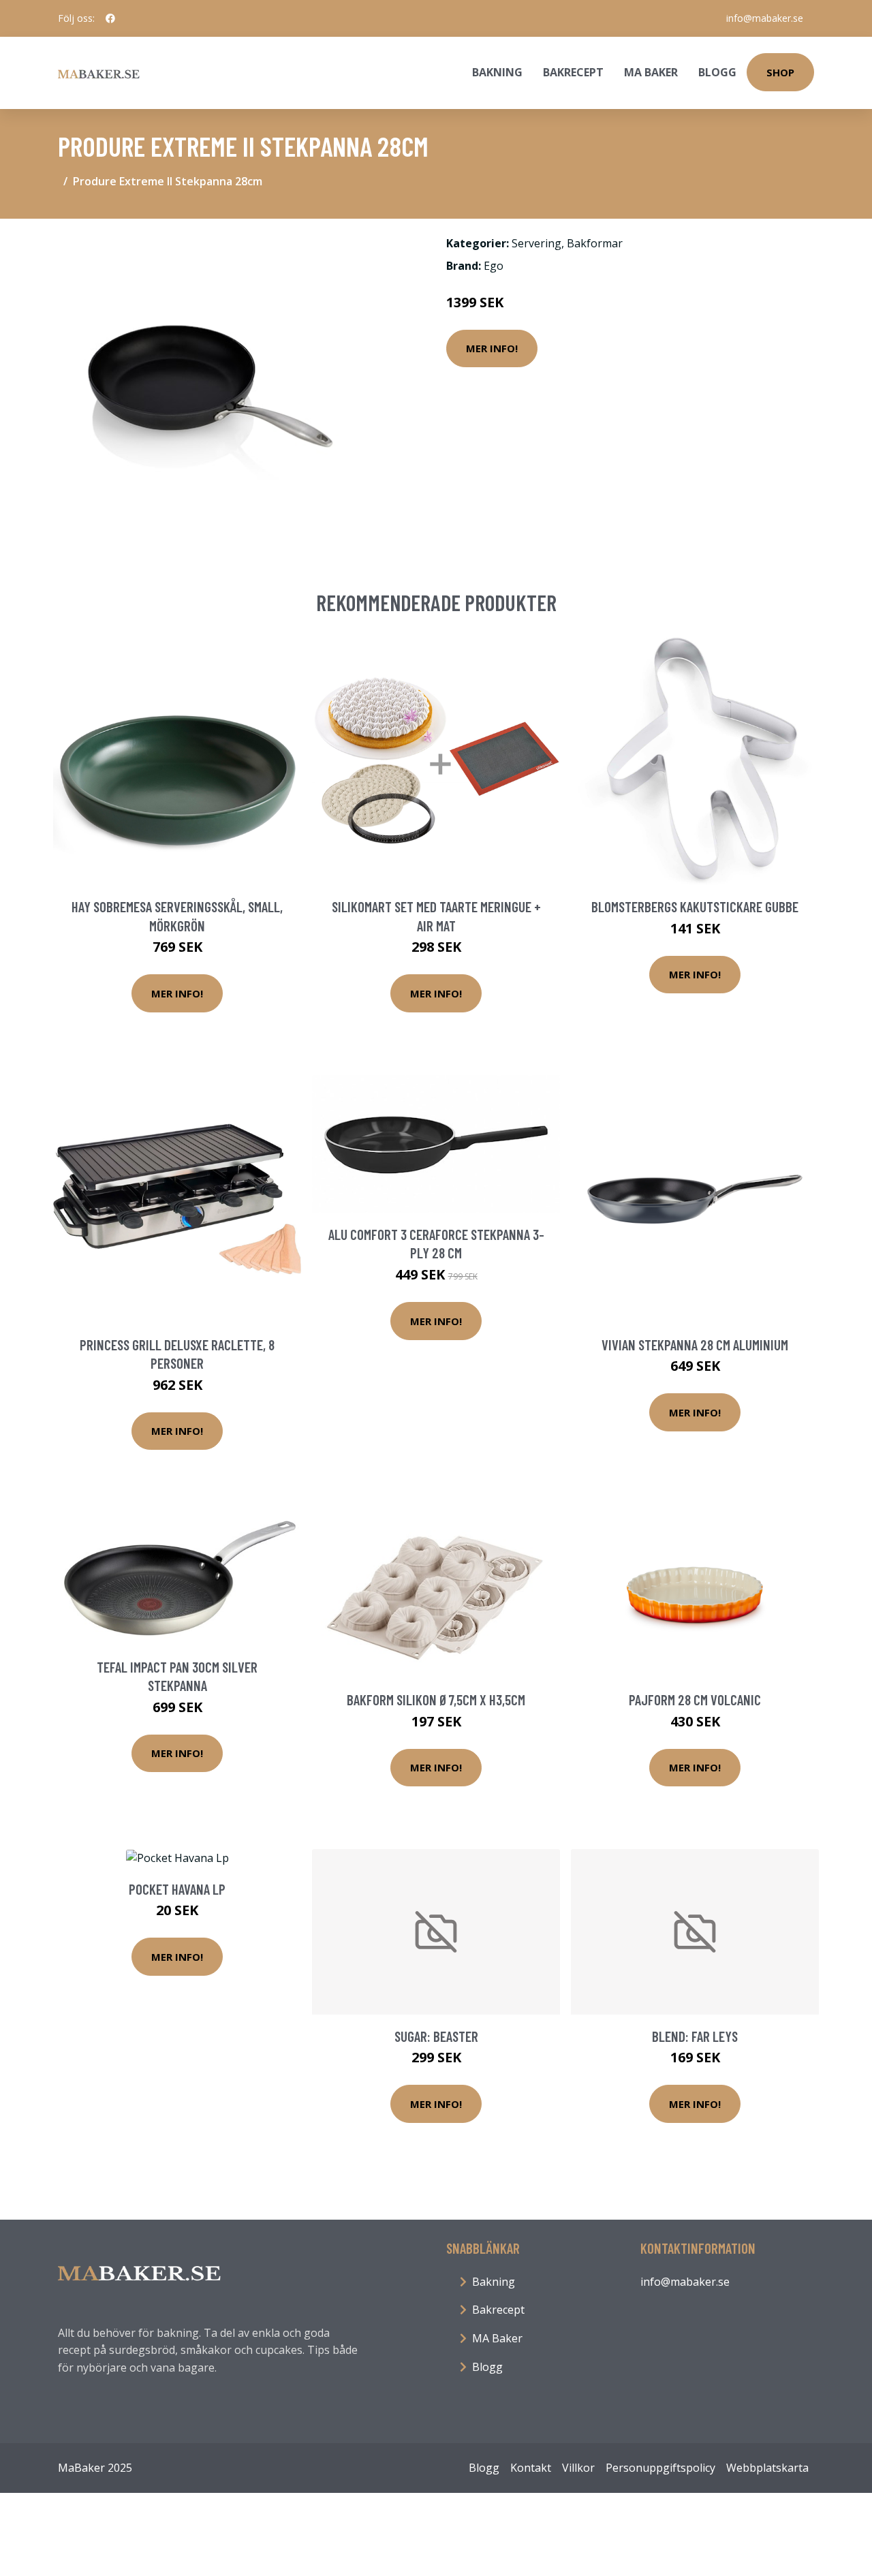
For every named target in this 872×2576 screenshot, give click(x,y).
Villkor (578, 2468)
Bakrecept (573, 72)
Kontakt (531, 2468)
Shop (780, 72)
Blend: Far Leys (695, 2036)
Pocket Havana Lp (177, 1889)
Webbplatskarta (767, 2468)
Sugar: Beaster (436, 2036)
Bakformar (595, 243)
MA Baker (651, 72)
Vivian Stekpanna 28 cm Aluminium (695, 1345)
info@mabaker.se (765, 18)
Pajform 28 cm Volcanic (695, 1700)
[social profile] (110, 18)
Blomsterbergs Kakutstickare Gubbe (695, 906)
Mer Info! (492, 348)
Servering (536, 243)
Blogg (717, 72)
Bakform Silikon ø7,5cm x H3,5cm (436, 1700)
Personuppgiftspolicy (660, 2468)
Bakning (497, 72)
